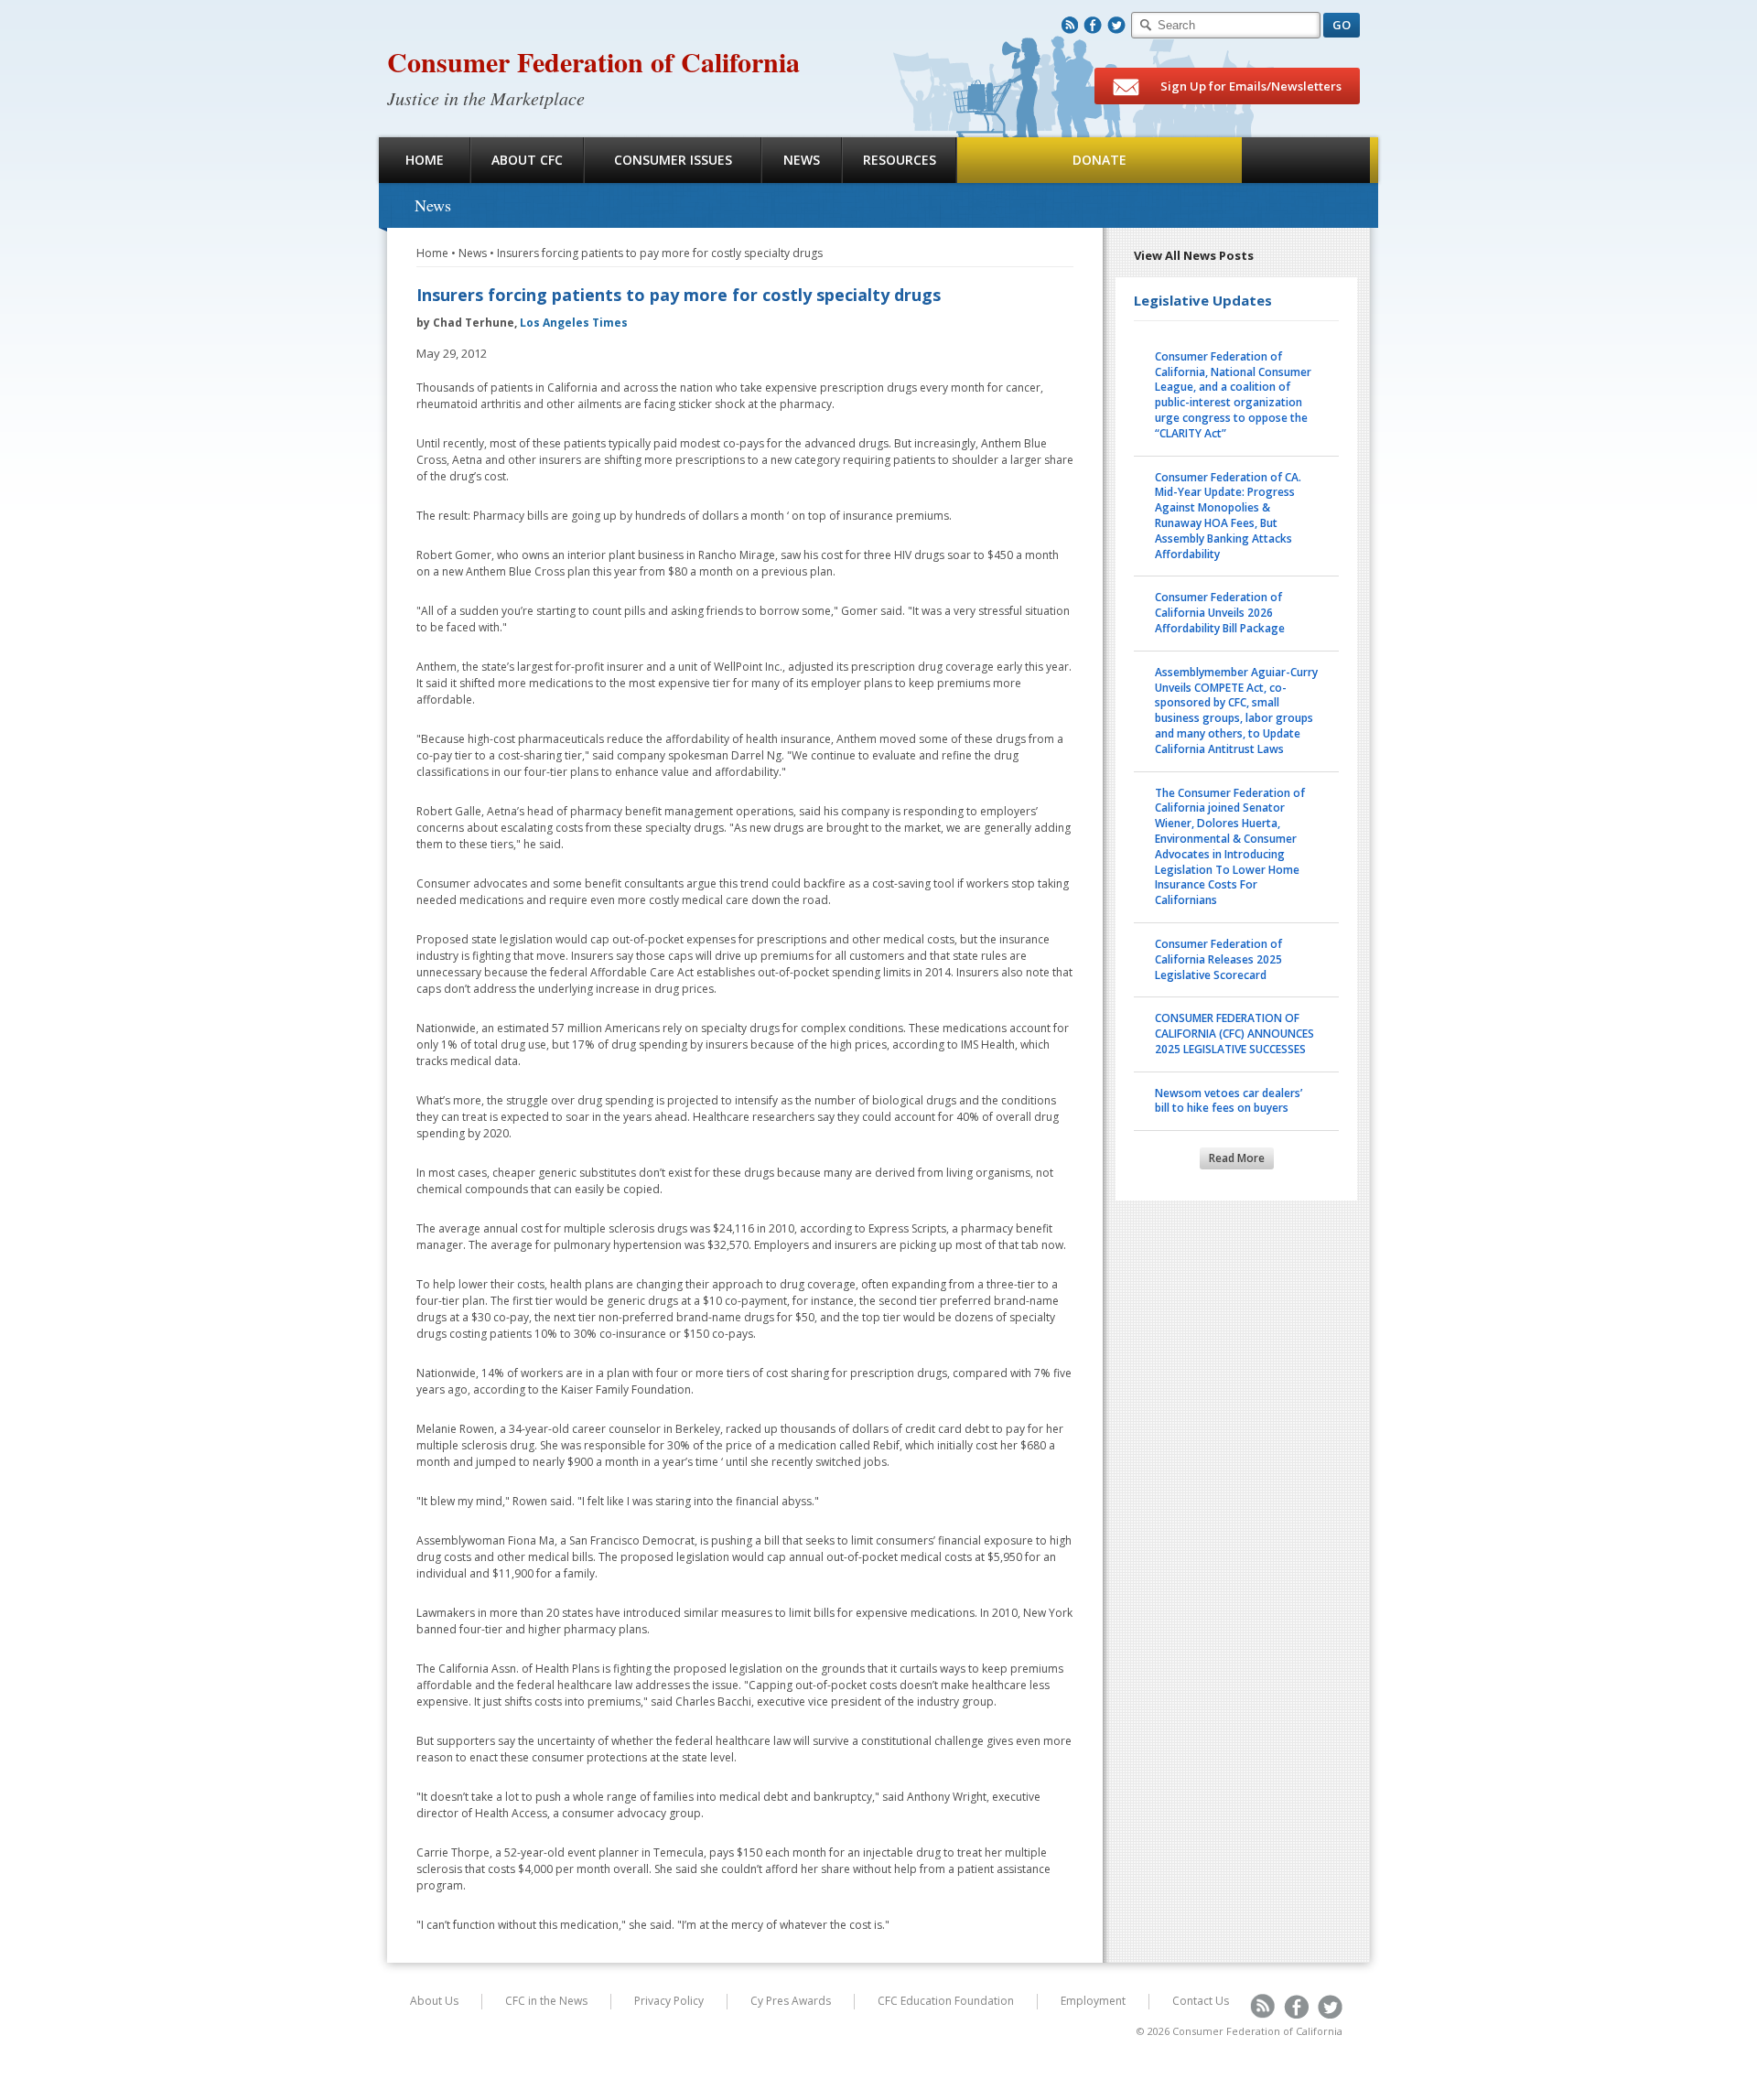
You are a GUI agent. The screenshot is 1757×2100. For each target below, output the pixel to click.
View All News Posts (1194, 255)
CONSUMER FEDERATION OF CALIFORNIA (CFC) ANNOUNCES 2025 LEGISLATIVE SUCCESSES (1234, 1034)
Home (425, 160)
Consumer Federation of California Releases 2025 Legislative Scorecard (1218, 959)
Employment (1093, 2001)
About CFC (527, 160)
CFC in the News (546, 2001)
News (802, 160)
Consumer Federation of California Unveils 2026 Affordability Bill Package (1220, 613)
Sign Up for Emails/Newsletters (1250, 86)
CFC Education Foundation (946, 2001)
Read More (1237, 1158)
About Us (434, 2001)
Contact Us (1201, 2001)
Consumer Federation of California (593, 61)
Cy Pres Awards (791, 2001)
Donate (1099, 160)
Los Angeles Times (574, 323)
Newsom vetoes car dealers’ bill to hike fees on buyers (1229, 1101)
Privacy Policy (669, 2001)
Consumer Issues (673, 160)
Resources (900, 160)
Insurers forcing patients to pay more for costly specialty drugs (660, 253)
